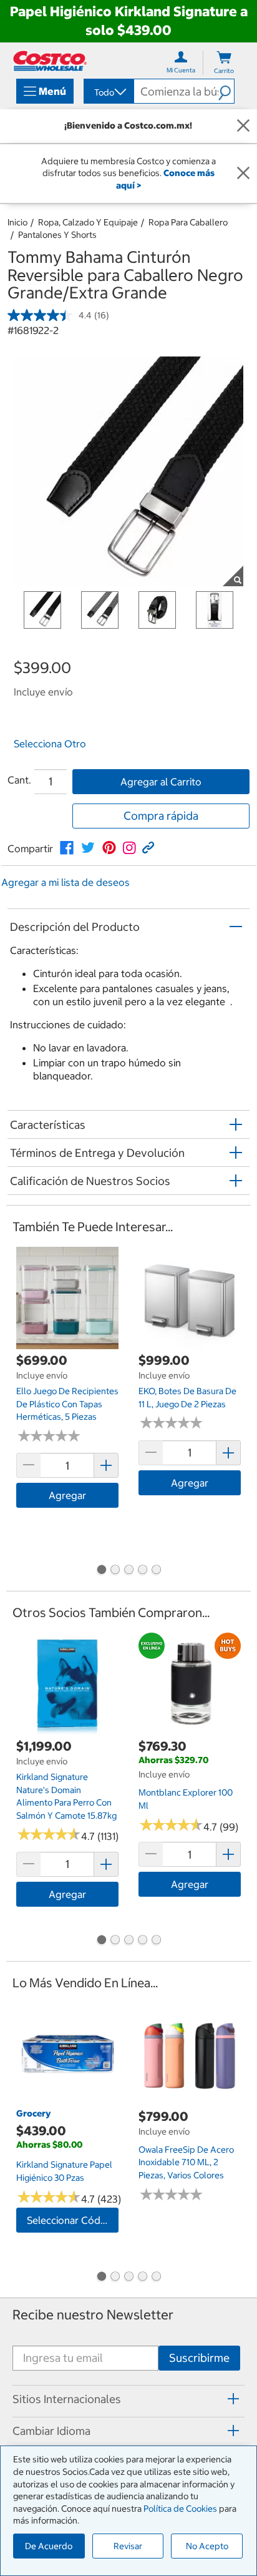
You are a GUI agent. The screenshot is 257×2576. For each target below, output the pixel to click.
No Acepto (207, 2546)
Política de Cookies (180, 2509)
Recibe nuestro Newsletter (93, 2315)
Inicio (17, 222)
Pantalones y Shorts (57, 235)
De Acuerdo (49, 2546)
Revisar (128, 2546)
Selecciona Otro (50, 744)
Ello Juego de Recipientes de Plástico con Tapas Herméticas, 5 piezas (67, 1404)
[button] (226, 91)
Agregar (67, 1495)
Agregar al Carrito (161, 782)
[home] (50, 61)
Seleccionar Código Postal (73, 2220)
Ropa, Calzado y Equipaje (88, 222)
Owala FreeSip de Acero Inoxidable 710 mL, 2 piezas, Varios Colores (186, 2162)
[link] (67, 848)
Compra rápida (161, 816)
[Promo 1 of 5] (101, 1571)
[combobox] (108, 92)
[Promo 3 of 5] (128, 1571)
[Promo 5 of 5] (156, 1571)
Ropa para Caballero (188, 222)
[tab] (128, 2399)
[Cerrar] (243, 126)
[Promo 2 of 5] (115, 1571)
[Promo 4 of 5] (142, 1571)
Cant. (19, 780)
